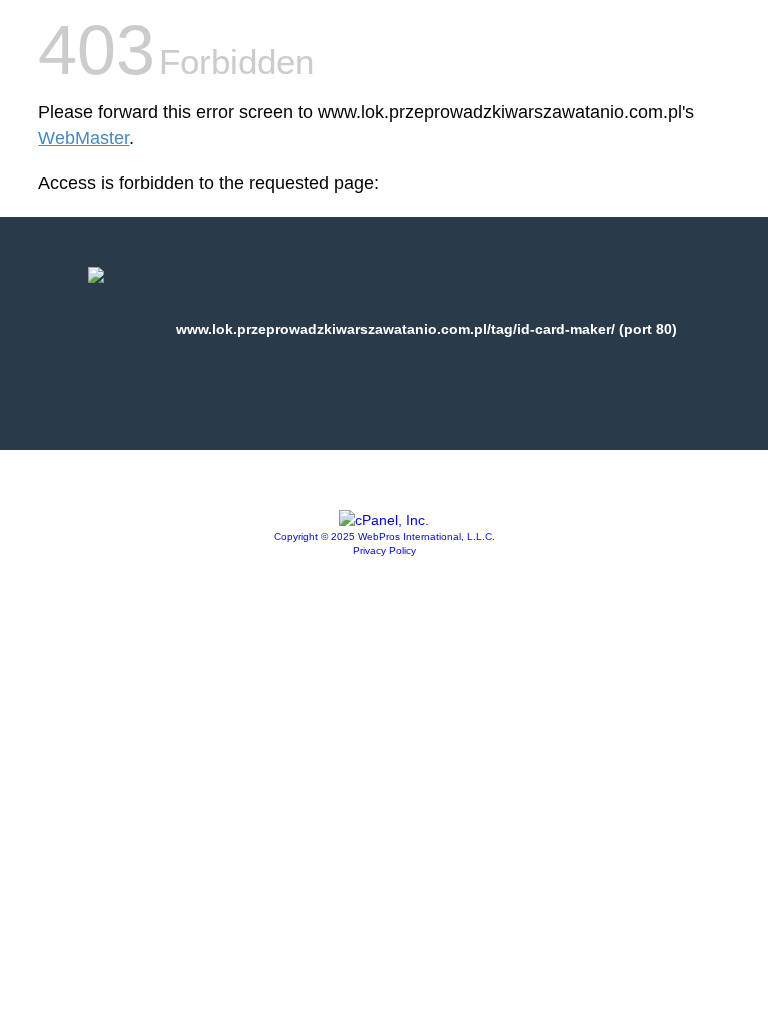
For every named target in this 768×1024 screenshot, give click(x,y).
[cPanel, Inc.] (384, 520)
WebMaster (83, 138)
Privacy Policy (384, 550)
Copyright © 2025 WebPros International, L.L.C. (384, 536)
